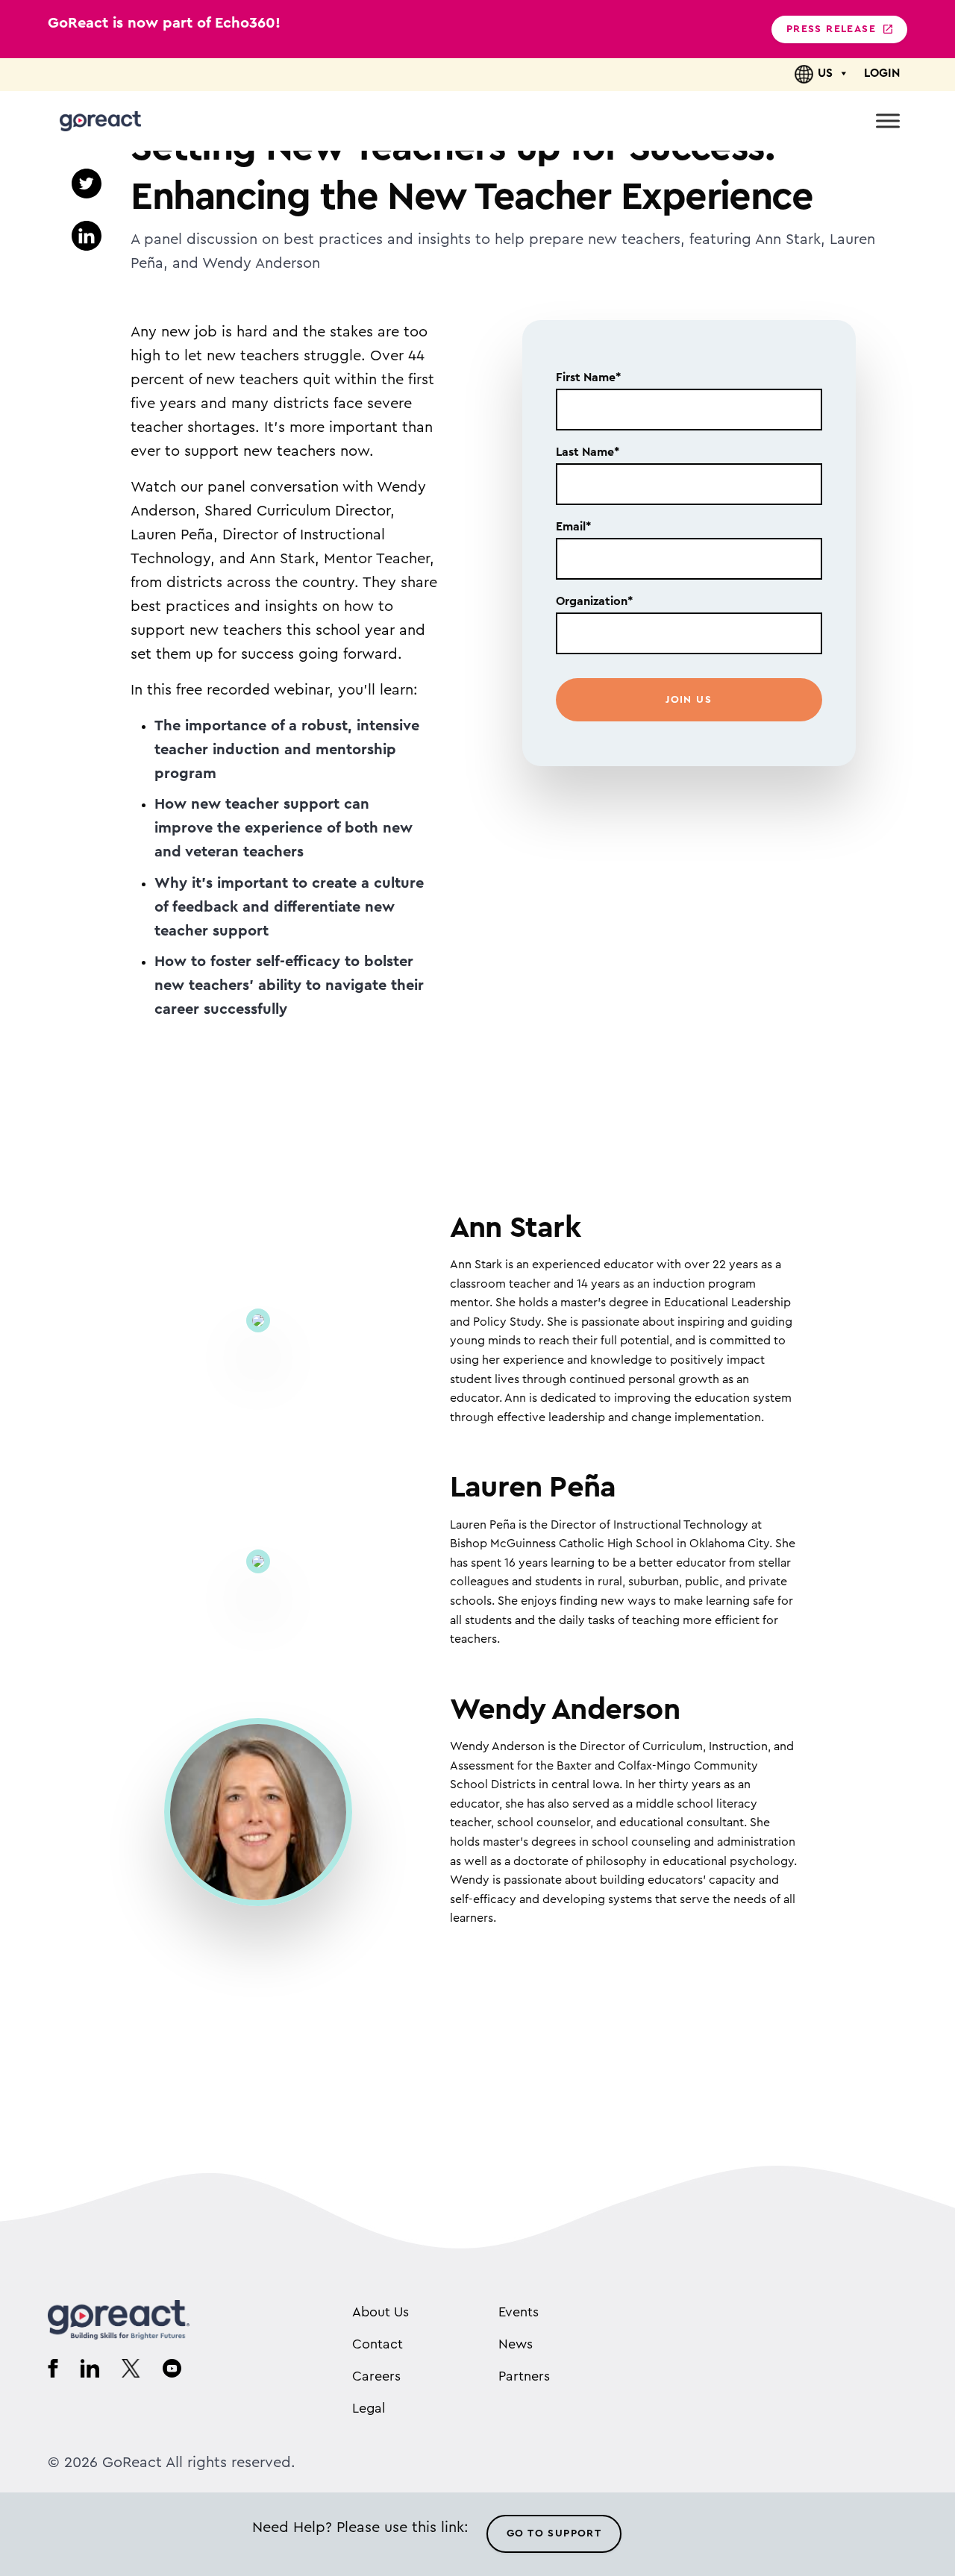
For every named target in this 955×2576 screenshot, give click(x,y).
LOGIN (882, 73)
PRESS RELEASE (831, 29)
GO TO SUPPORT (554, 2533)
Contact (378, 2344)
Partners (524, 2376)
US (825, 73)
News (516, 2344)
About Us (381, 2312)
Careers (376, 2376)
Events (519, 2312)
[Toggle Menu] (888, 120)
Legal (369, 2408)
